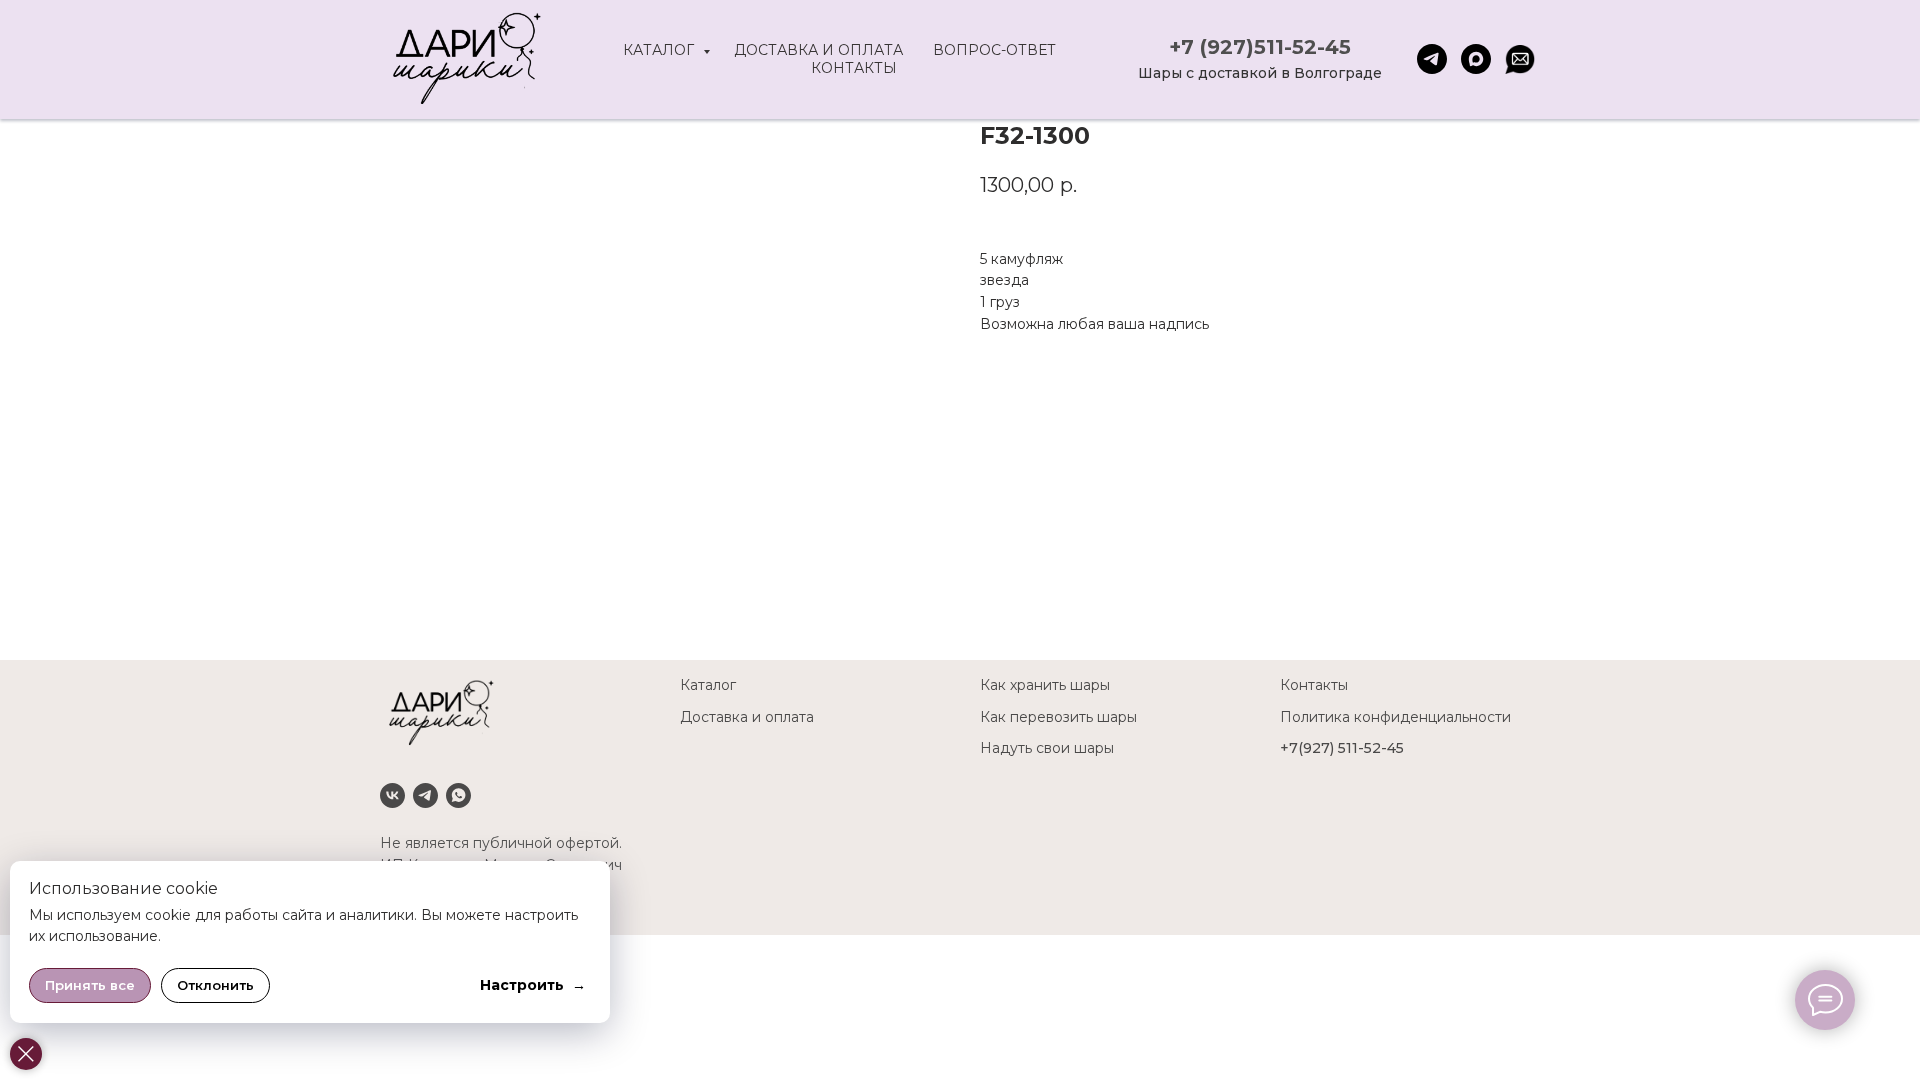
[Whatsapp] (458, 795)
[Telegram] (425, 795)
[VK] (392, 795)
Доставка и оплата (818, 50)
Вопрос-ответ (994, 50)
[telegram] (1432, 59)
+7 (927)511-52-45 (1260, 47)
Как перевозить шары (1058, 717)
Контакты (854, 68)
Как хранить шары (1045, 685)
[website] (1520, 59)
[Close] (26, 1054)
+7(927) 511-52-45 (1342, 748)
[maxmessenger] (1476, 59)
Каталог (660, 50)
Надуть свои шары (1047, 748)
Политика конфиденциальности (1395, 717)
